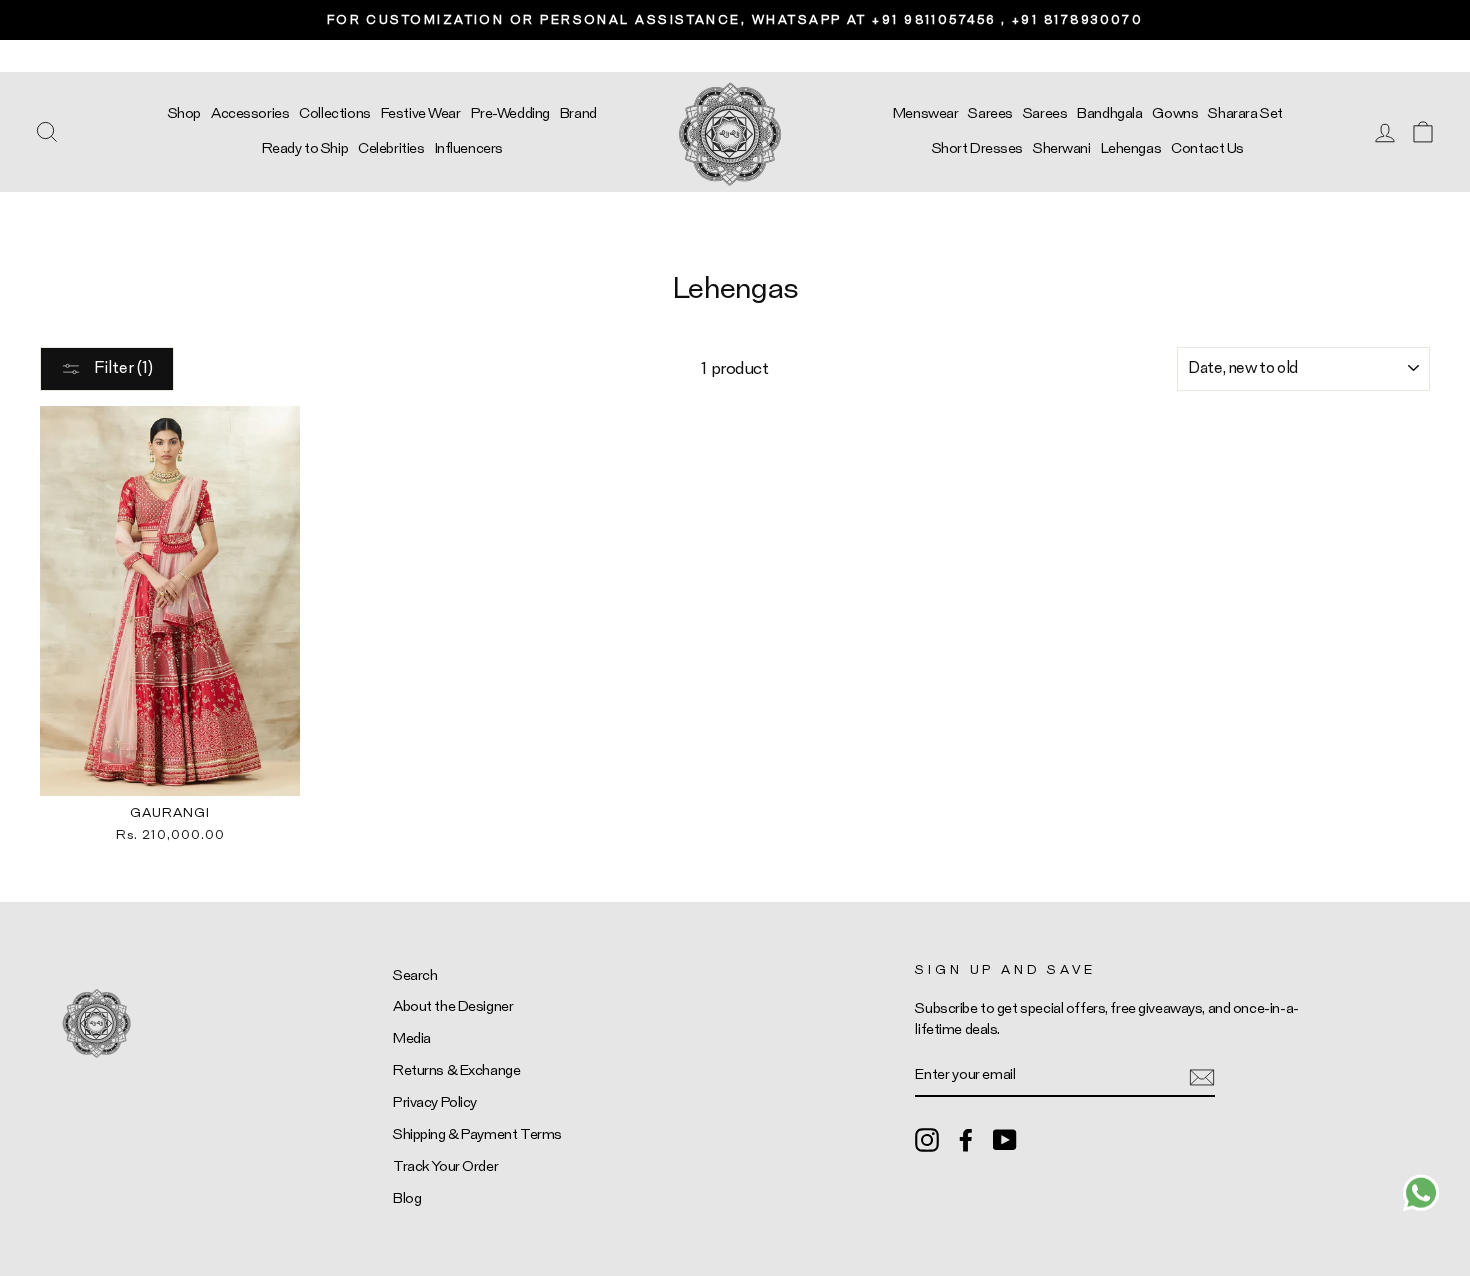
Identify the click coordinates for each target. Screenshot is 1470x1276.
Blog (407, 1198)
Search (415, 975)
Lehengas (1131, 148)
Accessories (250, 113)
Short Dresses (977, 148)
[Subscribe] (1202, 1075)
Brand (578, 113)
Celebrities (391, 148)
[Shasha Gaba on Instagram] (927, 1139)
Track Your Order (445, 1166)
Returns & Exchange (456, 1070)
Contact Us (1207, 148)
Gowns (1175, 113)
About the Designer (453, 1006)
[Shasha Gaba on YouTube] (1005, 1139)
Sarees (990, 113)
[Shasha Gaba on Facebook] (966, 1139)
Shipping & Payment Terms (477, 1134)
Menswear (926, 113)
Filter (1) (122, 368)
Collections (334, 113)
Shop (184, 113)
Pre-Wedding (510, 113)
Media (412, 1038)
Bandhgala (1109, 113)
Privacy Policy (435, 1102)
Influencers (469, 148)
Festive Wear (421, 113)
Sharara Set (1245, 113)
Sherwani (1062, 148)
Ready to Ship (305, 148)
